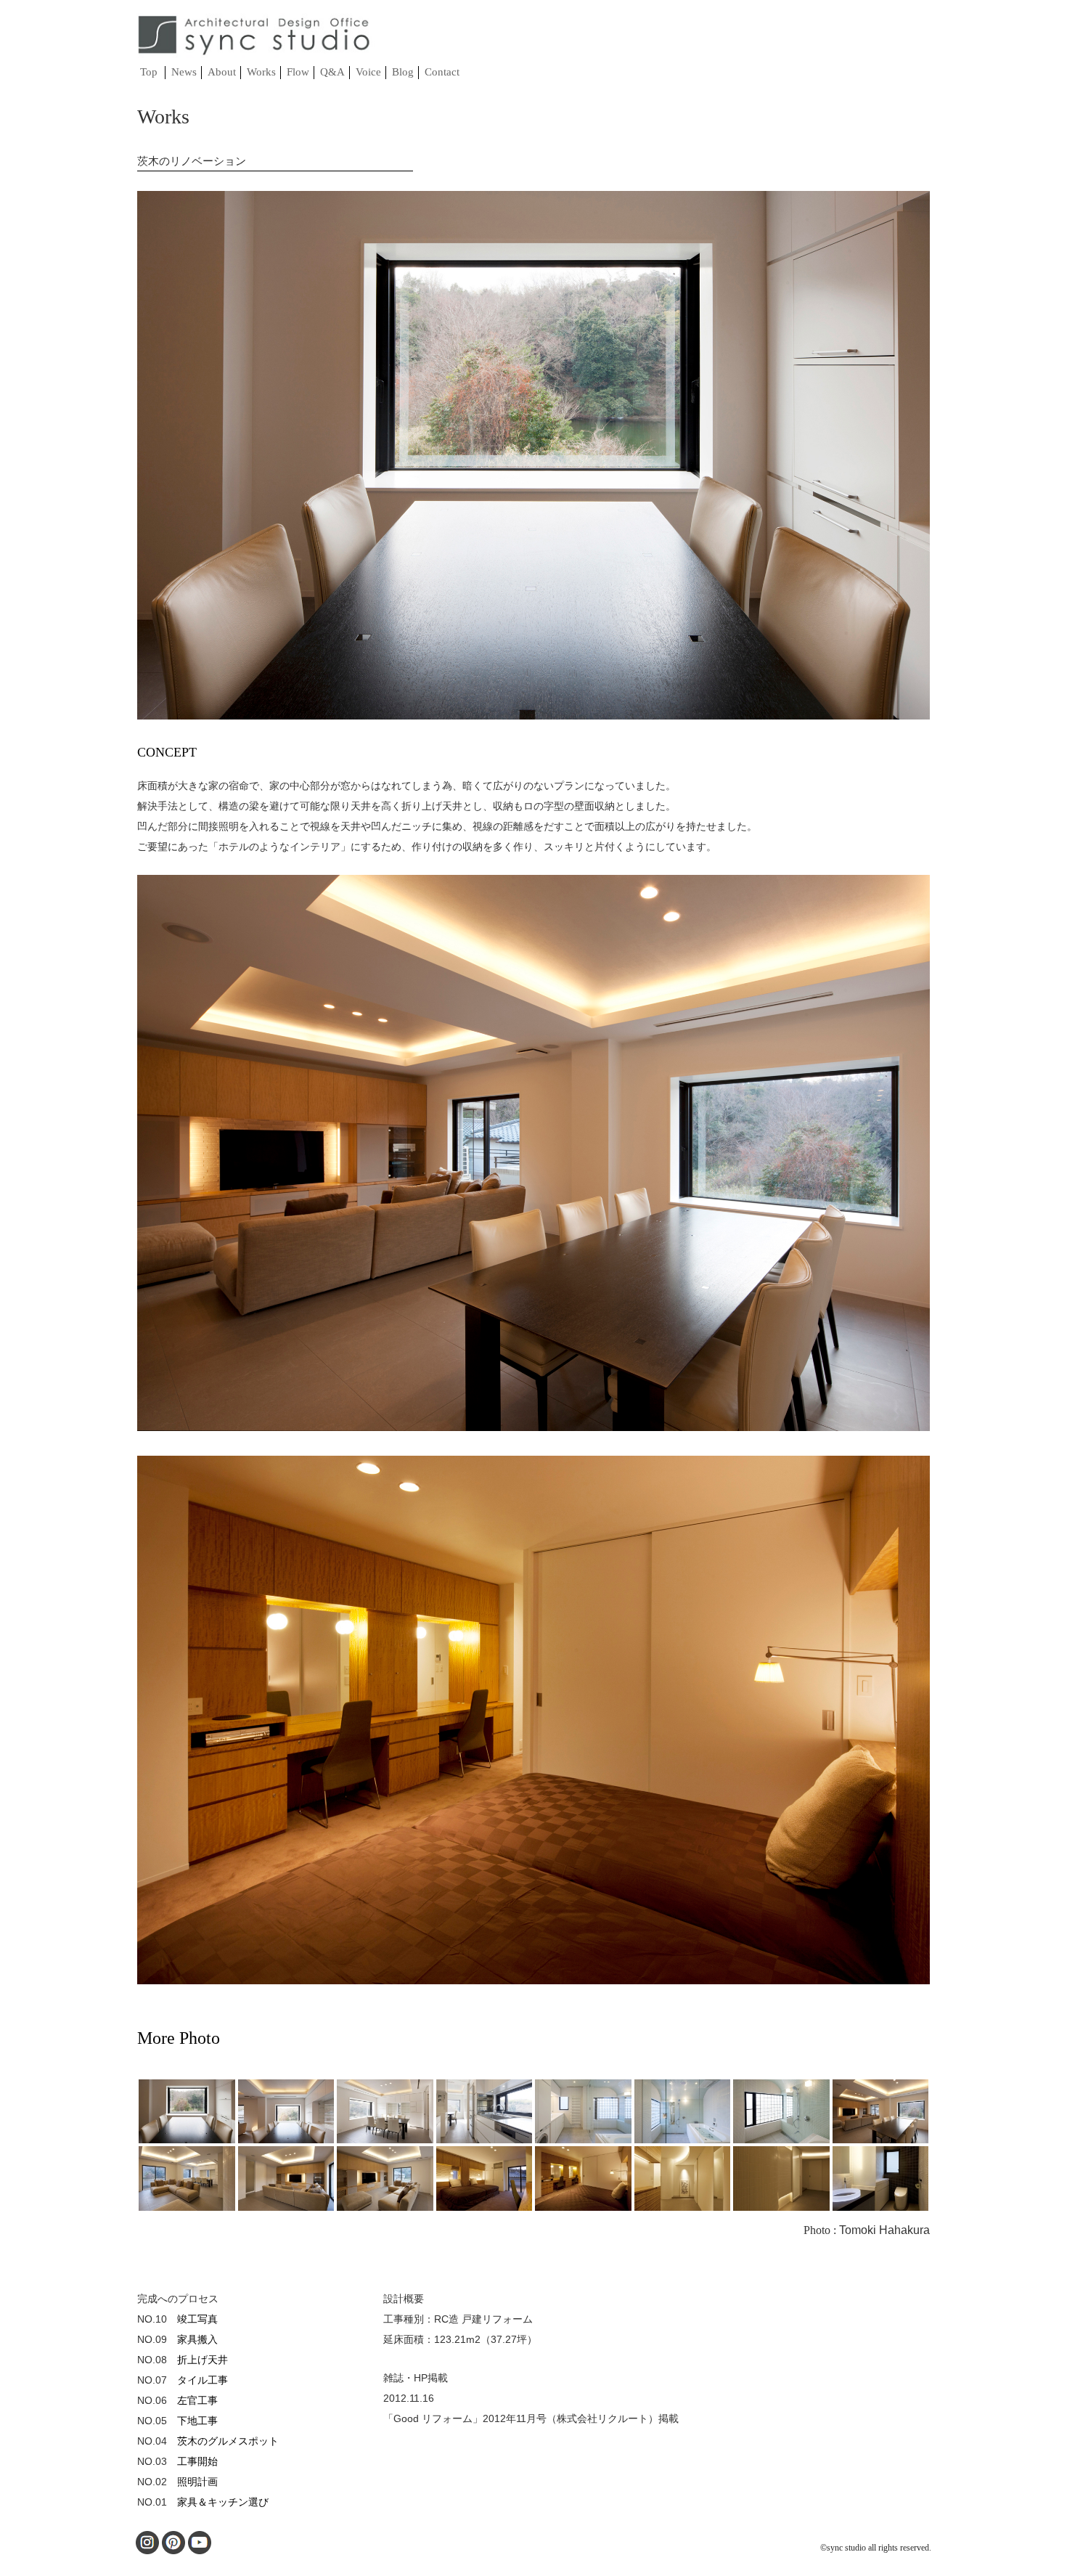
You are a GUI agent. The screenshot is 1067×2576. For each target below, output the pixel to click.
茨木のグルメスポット (228, 2441)
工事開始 (197, 2461)
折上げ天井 (203, 2360)
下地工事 (197, 2421)
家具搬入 (197, 2339)
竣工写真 (197, 2319)
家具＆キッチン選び (223, 2502)
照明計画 (197, 2482)
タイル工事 (203, 2380)
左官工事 (197, 2400)
